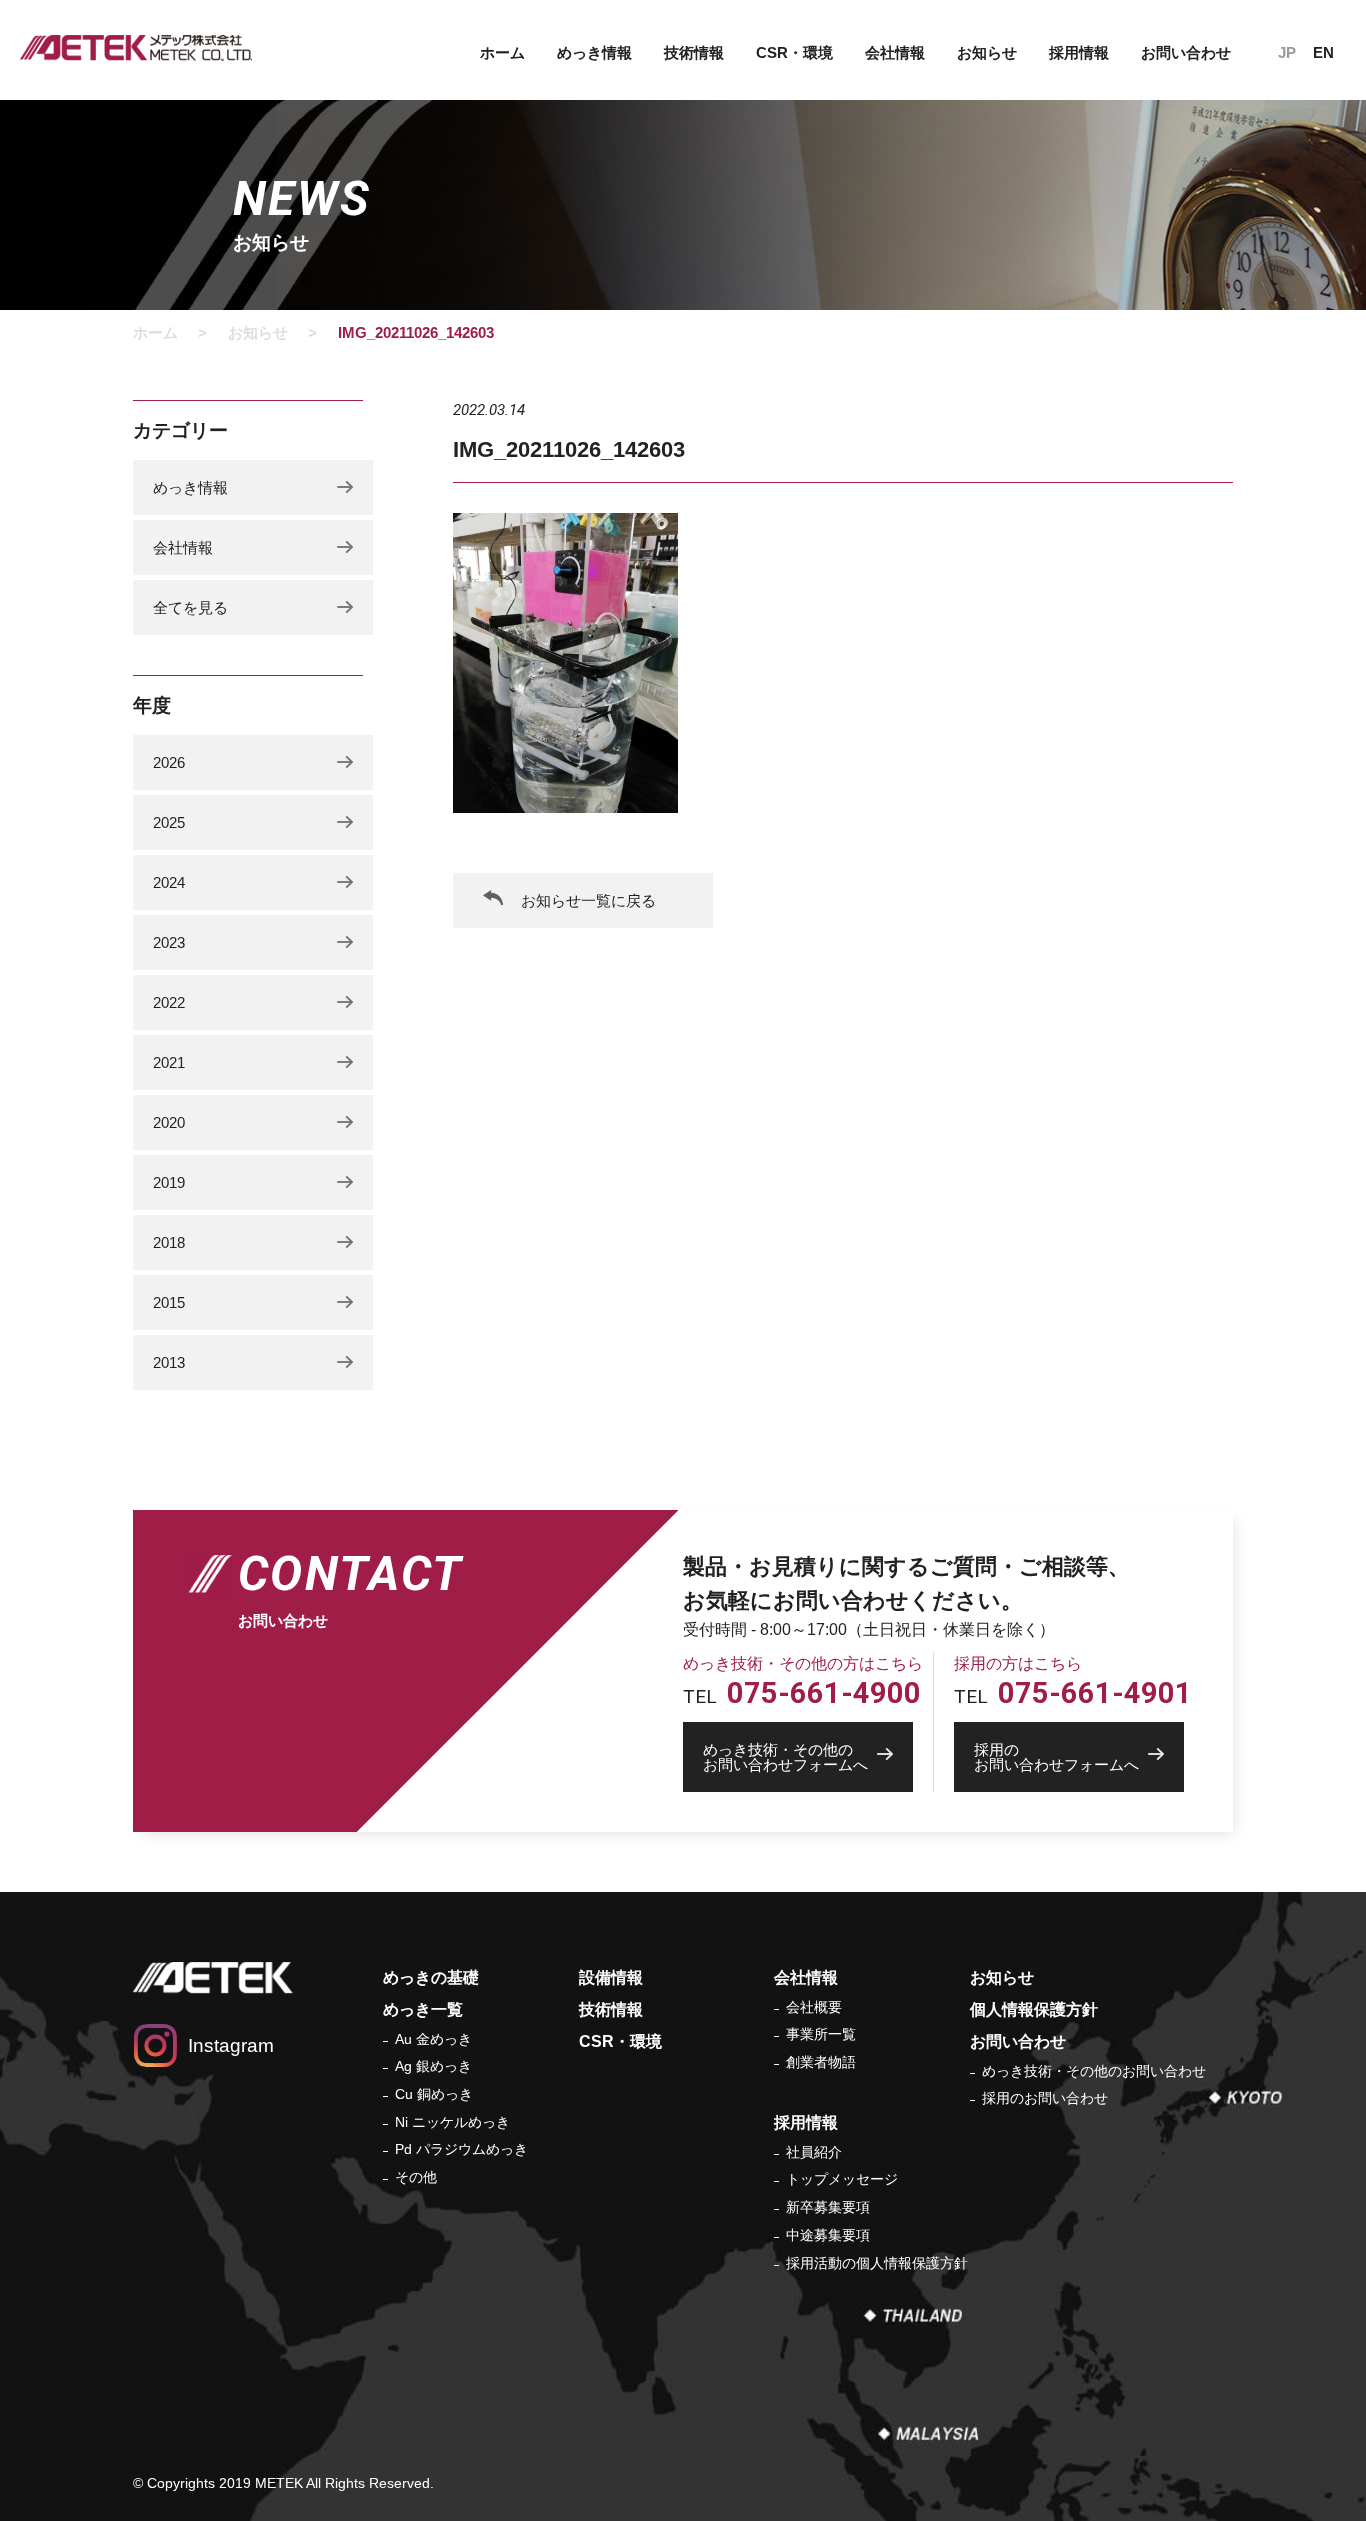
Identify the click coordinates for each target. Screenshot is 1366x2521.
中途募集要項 (828, 2235)
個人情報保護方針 (1034, 2009)
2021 (169, 1062)
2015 (169, 1302)
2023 (169, 942)
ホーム (502, 52)
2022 (169, 1002)
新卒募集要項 (828, 2207)
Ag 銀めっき (433, 2066)
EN (1323, 52)
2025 (169, 822)
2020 (169, 1122)
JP (1287, 52)
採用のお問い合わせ (1045, 2098)
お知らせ (987, 52)
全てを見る (190, 607)
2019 (169, 1182)
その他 (416, 2177)
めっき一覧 (423, 2009)
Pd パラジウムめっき (461, 2149)
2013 (169, 1362)
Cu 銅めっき (434, 2094)
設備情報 (611, 1977)
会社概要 (814, 2007)
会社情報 (183, 547)
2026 (169, 762)
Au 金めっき (433, 2039)
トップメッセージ (842, 2179)
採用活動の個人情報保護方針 (877, 2263)
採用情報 (806, 2122)
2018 (169, 1242)
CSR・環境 (794, 52)
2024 (169, 882)
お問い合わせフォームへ (785, 1757)
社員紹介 (814, 2152)
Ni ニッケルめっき (452, 2122)
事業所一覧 (821, 2034)
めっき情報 (190, 487)
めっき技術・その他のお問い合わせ (1094, 2071)
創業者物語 (821, 2062)
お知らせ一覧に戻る (588, 900)
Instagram (231, 2045)
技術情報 (694, 52)
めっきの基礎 (431, 1977)
